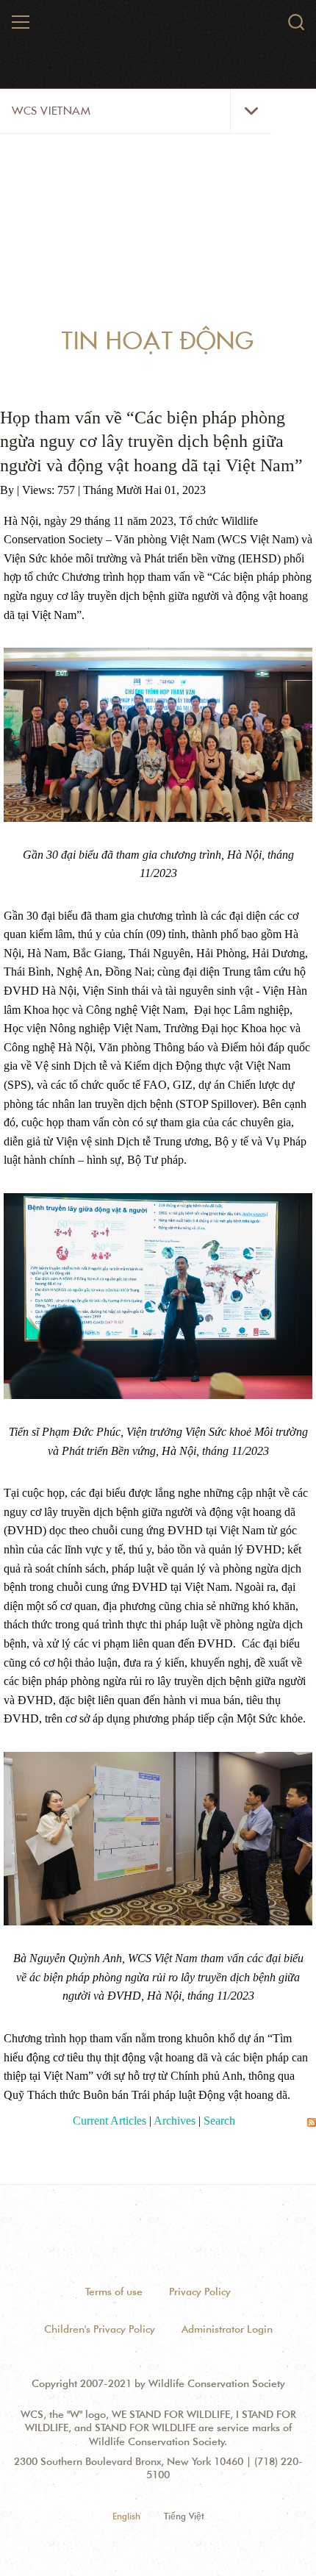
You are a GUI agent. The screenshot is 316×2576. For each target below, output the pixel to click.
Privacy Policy (200, 2291)
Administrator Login (227, 2329)
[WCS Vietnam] (159, 28)
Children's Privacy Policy (100, 2329)
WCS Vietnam (51, 111)
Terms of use (114, 2291)
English (126, 2516)
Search (219, 2121)
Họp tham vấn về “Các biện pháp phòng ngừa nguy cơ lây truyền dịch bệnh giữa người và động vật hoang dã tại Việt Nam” (151, 441)
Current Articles (109, 2121)
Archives (175, 2121)
